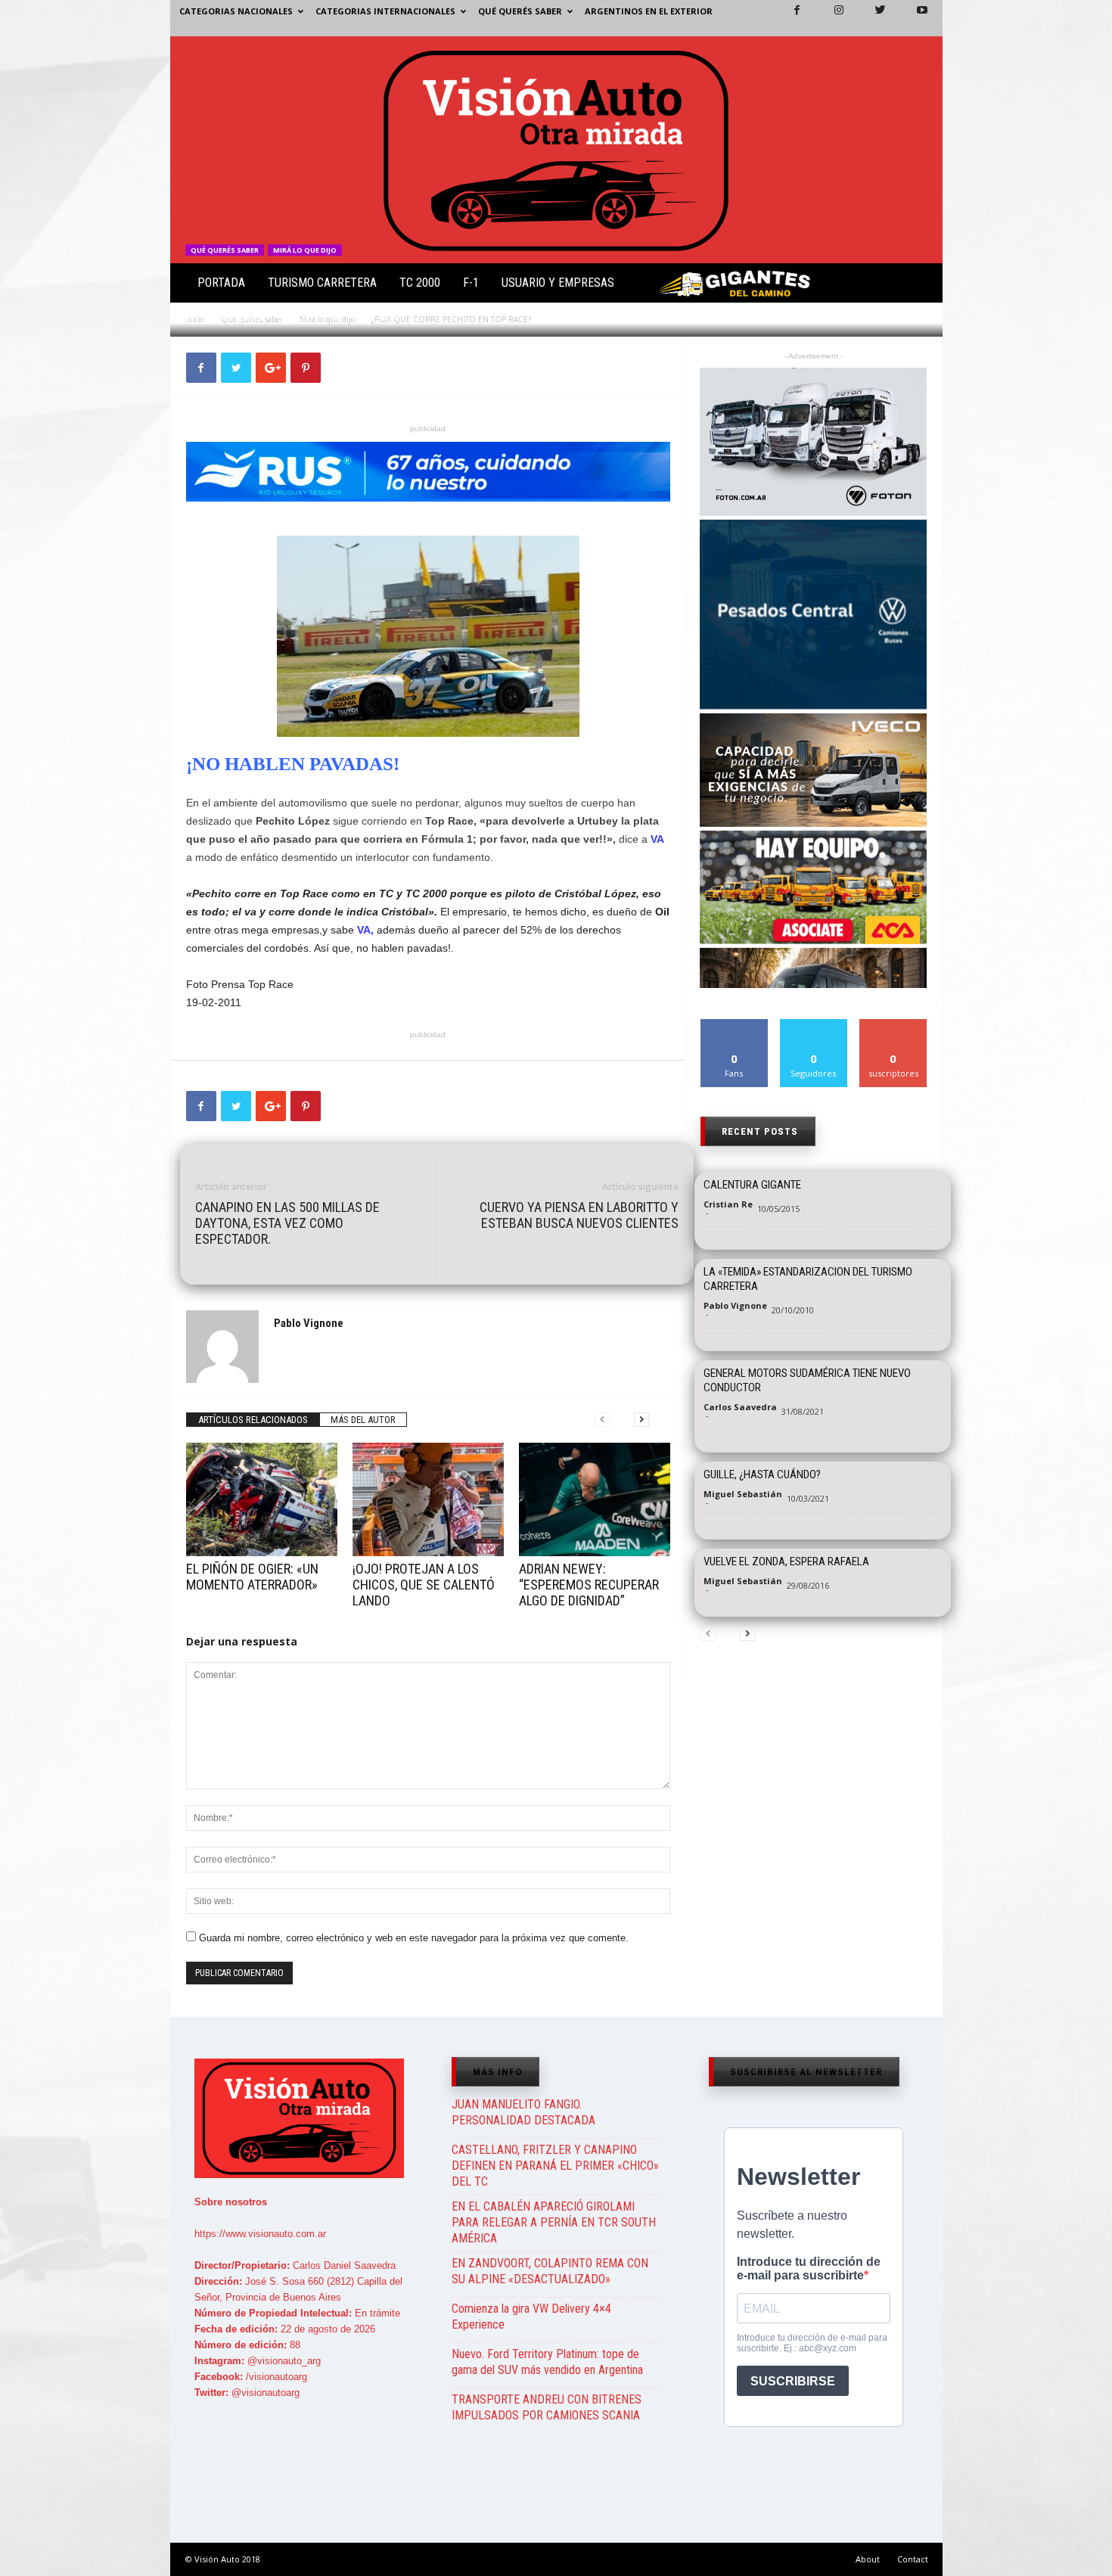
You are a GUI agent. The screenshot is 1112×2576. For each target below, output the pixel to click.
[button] (918, 286)
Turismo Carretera (322, 283)
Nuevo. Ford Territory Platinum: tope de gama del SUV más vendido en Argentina (547, 2362)
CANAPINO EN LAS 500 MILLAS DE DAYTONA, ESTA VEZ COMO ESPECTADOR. (287, 1223)
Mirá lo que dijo (305, 250)
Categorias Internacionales (385, 11)
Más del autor (363, 1420)
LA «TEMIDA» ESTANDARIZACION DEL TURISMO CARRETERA (808, 1279)
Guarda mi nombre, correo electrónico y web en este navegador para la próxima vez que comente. (414, 1938)
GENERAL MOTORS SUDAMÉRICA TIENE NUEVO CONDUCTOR (807, 1380)
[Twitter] (871, 18)
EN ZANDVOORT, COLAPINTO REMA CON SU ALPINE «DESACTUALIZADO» (550, 2271)
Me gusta (734, 1025)
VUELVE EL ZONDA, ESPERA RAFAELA (786, 1561)
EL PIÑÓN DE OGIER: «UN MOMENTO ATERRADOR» (252, 1577)
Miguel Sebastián (743, 1494)
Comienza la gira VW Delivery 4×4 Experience (531, 2317)
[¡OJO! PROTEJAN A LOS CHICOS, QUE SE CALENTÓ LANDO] (428, 1499)
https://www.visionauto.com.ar (260, 2234)
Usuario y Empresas (558, 283)
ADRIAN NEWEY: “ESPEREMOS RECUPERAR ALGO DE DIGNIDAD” (589, 1585)
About (868, 2559)
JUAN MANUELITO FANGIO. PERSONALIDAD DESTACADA (523, 2112)
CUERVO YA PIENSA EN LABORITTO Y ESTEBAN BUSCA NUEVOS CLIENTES (579, 1215)
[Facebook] (788, 18)
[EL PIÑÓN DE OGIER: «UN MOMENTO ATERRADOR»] (262, 1499)
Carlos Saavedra (740, 1407)
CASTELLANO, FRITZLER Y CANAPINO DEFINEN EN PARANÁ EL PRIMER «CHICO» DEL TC (555, 2166)
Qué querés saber (520, 11)
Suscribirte (894, 1025)
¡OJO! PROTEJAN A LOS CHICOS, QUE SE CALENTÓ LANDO (424, 1585)
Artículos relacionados (253, 1420)
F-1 (471, 283)
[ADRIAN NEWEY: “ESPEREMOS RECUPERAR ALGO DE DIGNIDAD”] (595, 1499)
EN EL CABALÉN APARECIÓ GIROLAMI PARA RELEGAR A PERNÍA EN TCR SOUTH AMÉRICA (554, 2222)
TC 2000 (420, 283)
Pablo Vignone (234, 317)
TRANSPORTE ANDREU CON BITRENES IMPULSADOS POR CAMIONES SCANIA (547, 2407)
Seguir (814, 1025)
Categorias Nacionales (236, 11)
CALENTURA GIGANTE (752, 1185)
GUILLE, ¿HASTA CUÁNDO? (762, 1474)
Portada (221, 283)
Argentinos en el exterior (649, 11)
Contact (913, 2559)
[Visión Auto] (556, 150)
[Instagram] (830, 18)
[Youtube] (913, 18)
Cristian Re (728, 1204)
